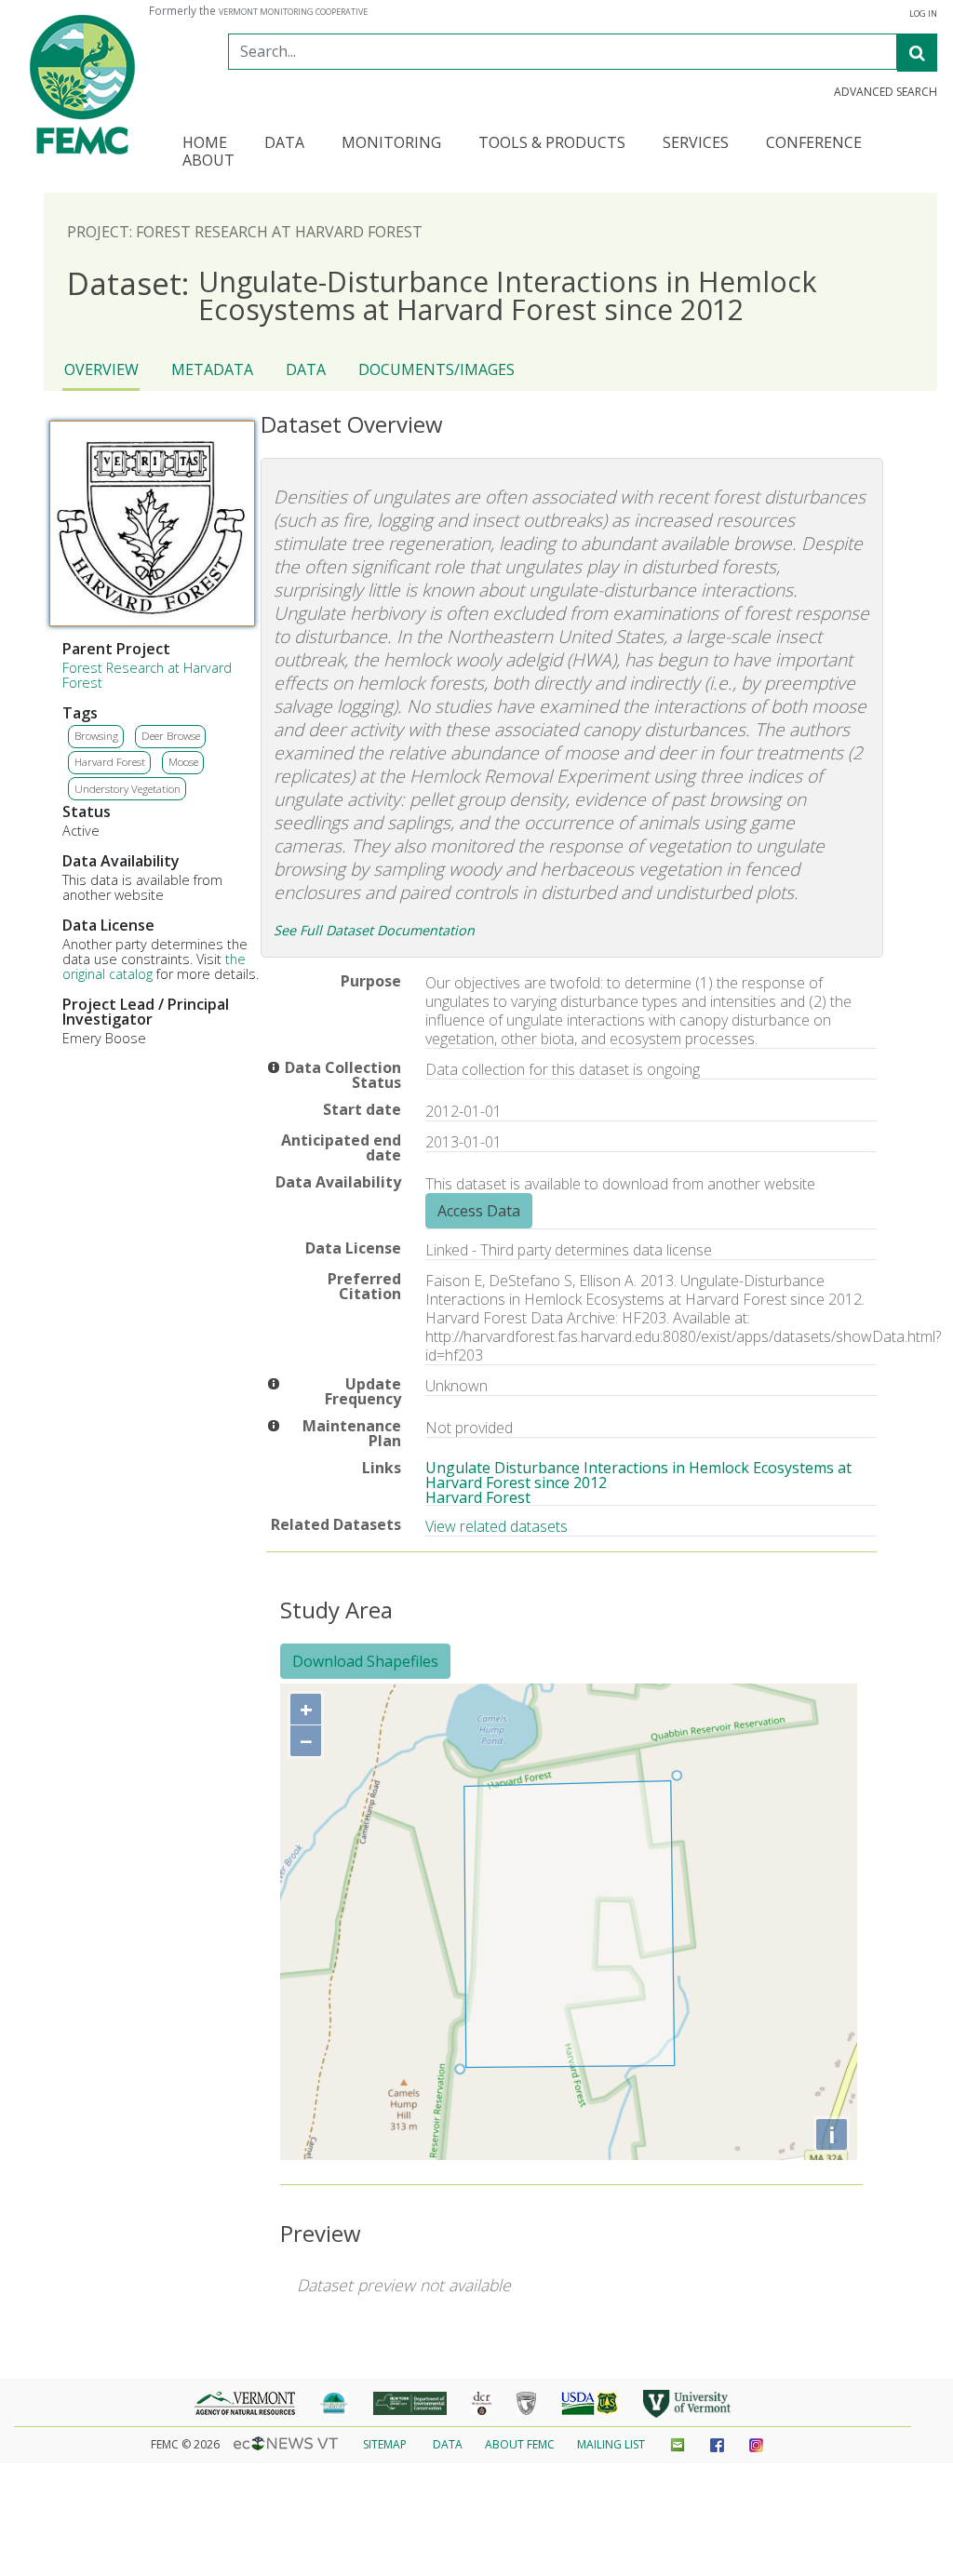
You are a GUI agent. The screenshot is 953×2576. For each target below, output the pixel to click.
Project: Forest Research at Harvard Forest (245, 232)
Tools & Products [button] (552, 144)
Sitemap (385, 2444)
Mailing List (611, 2444)
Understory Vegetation (128, 789)
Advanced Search (886, 92)
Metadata (212, 369)
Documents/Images (436, 369)
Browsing (96, 736)
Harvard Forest (110, 762)
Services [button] (696, 144)
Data (306, 369)
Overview (101, 369)
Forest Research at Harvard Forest (147, 675)
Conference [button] (814, 144)
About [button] (208, 161)
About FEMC (520, 2444)
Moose (183, 762)
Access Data (479, 1211)
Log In (923, 14)
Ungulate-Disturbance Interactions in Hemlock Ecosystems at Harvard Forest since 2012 (442, 295)
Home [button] (205, 144)
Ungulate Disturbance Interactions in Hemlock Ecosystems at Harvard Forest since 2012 (638, 1475)
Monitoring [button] (391, 144)
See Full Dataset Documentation (374, 930)
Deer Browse (171, 736)
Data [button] (284, 144)
